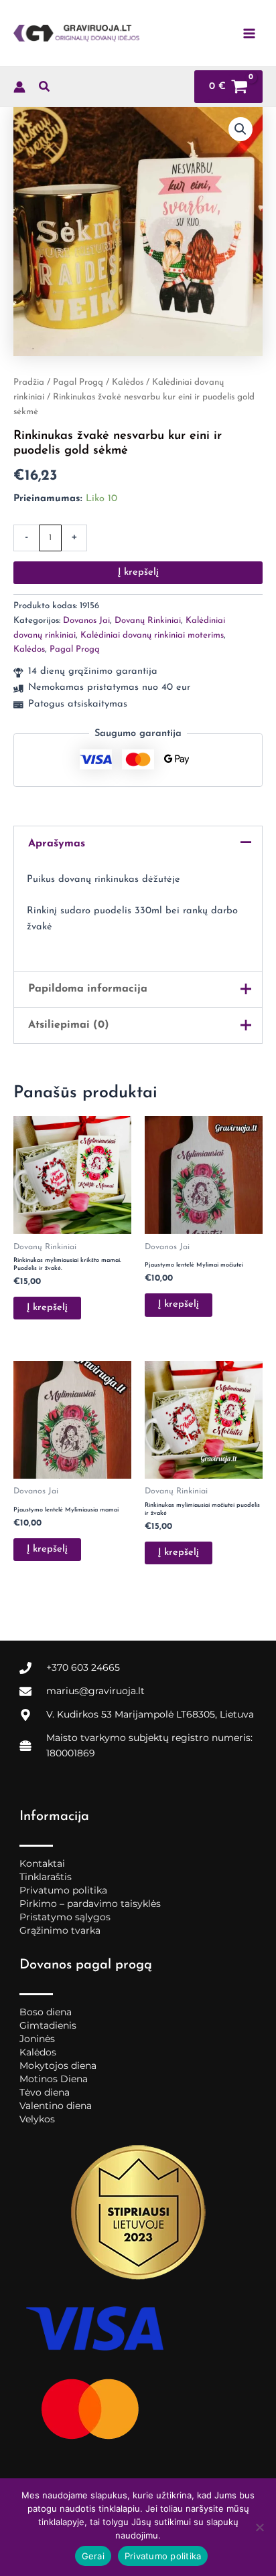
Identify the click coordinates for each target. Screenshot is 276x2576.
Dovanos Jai (86, 621)
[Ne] (259, 2527)
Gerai (93, 2556)
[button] (45, 90)
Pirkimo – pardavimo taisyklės (90, 1904)
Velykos (37, 2119)
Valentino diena (56, 2106)
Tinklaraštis (46, 1877)
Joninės (37, 2039)
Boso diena (46, 2012)
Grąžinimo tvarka (60, 1930)
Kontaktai (42, 1863)
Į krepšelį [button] (47, 1308)
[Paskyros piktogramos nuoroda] (19, 87)
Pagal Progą (78, 382)
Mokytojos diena (58, 2065)
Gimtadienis (48, 2025)
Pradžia (29, 382)
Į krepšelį (138, 572)
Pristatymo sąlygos (65, 1917)
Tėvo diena (45, 2092)
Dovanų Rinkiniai (148, 621)
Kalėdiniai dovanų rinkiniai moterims (152, 635)
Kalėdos (128, 382)
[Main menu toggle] (249, 33)
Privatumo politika (63, 1890)
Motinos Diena (54, 2079)
